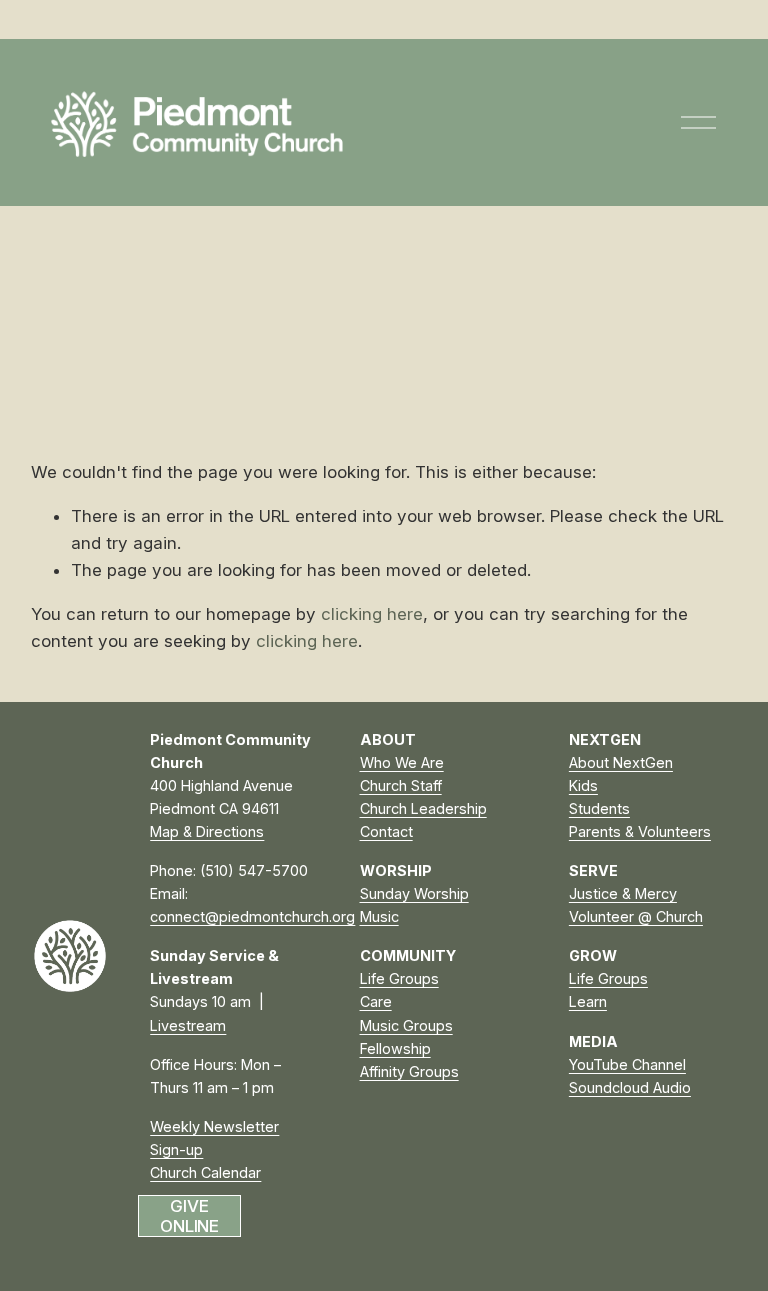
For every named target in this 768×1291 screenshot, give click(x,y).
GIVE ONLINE (189, 1216)
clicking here (372, 614)
